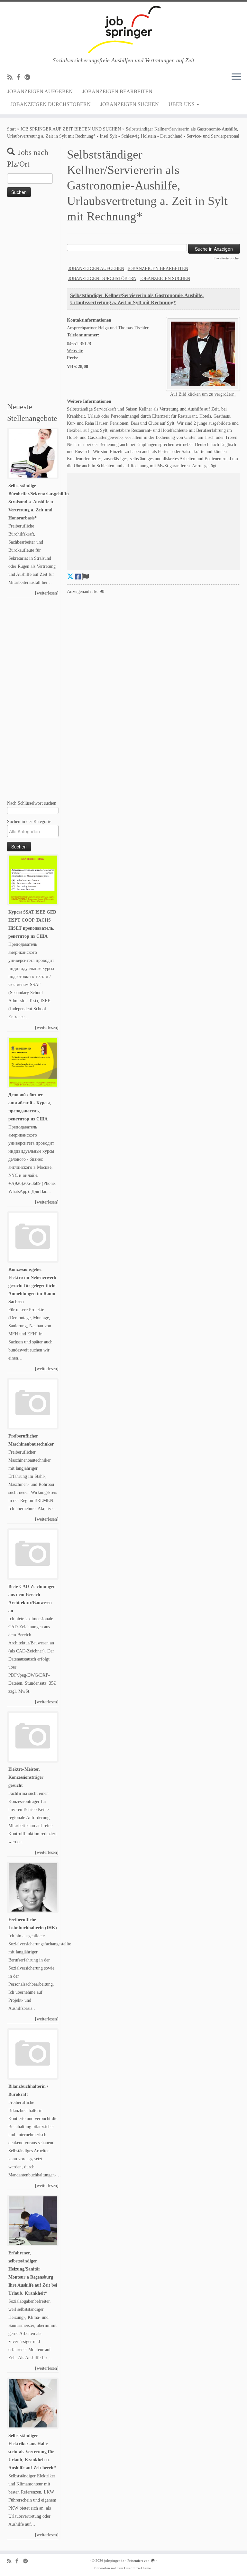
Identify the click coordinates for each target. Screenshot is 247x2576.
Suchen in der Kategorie (29, 821)
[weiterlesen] (47, 593)
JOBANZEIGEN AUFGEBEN (40, 91)
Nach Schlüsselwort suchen (32, 803)
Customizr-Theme (137, 2568)
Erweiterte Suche (226, 258)
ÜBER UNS (182, 104)
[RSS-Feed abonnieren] (12, 77)
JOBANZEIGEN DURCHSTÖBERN (51, 104)
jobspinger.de (114, 2561)
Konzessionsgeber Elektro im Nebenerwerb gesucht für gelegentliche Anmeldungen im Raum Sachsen (32, 1286)
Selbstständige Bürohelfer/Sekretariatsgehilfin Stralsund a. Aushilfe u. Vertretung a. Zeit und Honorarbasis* (39, 502)
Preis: (73, 358)
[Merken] (85, 577)
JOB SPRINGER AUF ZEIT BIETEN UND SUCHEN (71, 129)
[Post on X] (70, 577)
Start (11, 129)
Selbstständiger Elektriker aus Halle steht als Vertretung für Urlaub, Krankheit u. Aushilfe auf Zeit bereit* (32, 2452)
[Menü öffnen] (236, 77)
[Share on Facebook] (78, 577)
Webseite (75, 351)
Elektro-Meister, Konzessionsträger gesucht (26, 1777)
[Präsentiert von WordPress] (153, 2560)
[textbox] (34, 831)
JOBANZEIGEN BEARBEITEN (117, 91)
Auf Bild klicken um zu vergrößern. (203, 394)
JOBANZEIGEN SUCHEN (130, 104)
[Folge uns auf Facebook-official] (21, 77)
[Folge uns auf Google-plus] (29, 77)
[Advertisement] (33, 301)
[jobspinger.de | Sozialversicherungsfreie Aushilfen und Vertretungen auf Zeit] (123, 29)
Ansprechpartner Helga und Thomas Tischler (108, 328)
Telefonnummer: (83, 335)
